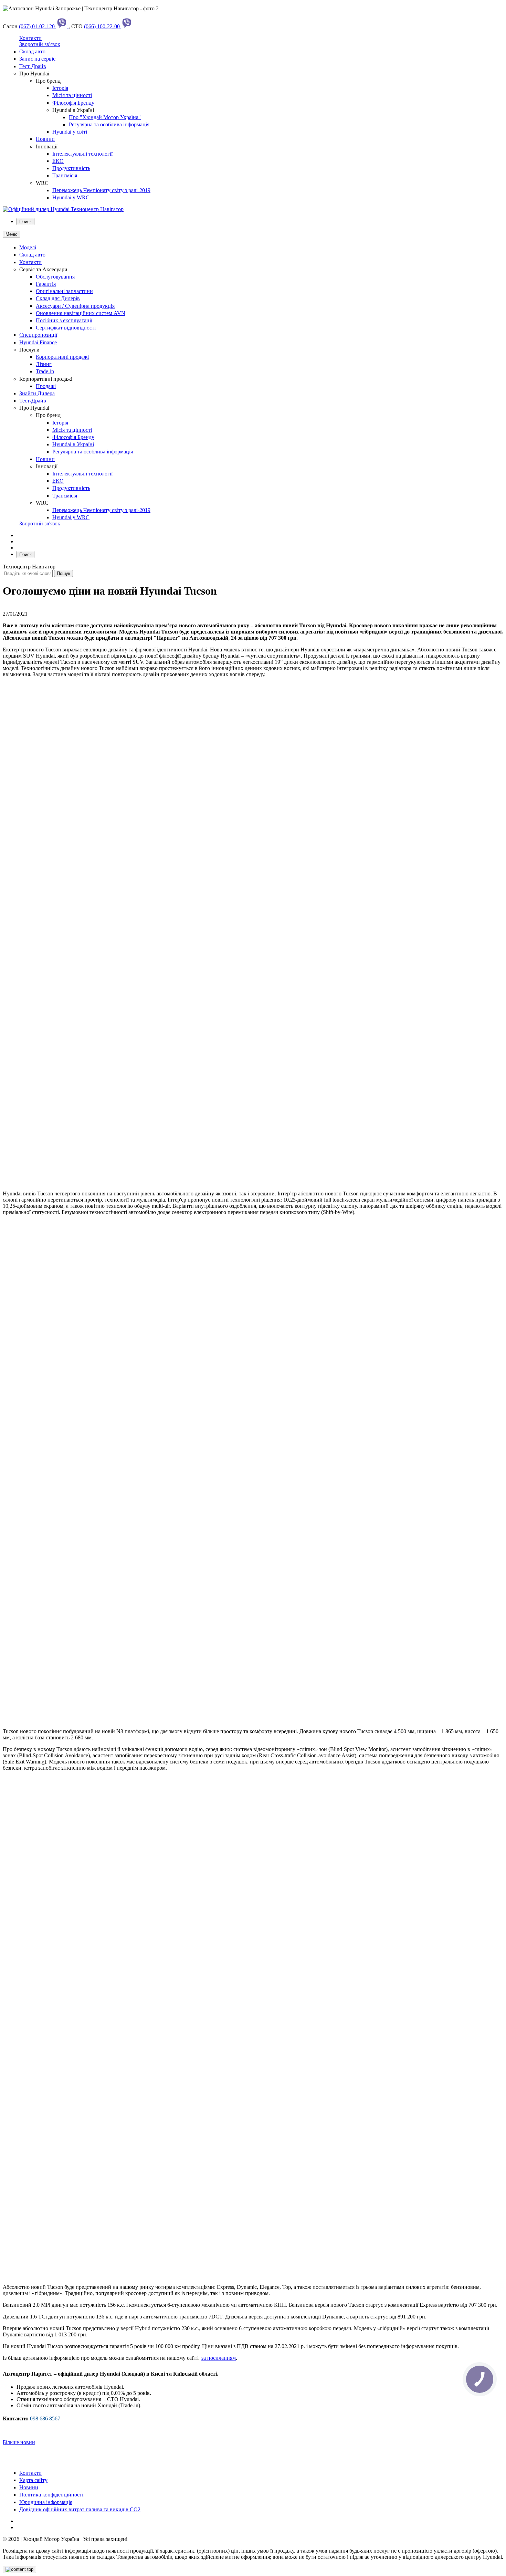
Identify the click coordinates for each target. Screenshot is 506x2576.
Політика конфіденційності (51, 2495)
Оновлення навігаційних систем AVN (81, 313)
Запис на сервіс (37, 59)
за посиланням (219, 2358)
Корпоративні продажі (62, 357)
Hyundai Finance (38, 342)
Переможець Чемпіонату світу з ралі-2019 (101, 190)
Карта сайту (33, 2480)
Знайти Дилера (37, 393)
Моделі (28, 247)
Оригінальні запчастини (64, 291)
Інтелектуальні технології (82, 154)
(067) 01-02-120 (38, 26)
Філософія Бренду (73, 103)
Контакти (30, 38)
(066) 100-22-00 (103, 26)
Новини (45, 139)
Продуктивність (71, 168)
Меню (12, 234)
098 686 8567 (45, 2418)
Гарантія (46, 284)
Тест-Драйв (33, 66)
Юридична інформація (46, 2502)
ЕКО (58, 161)
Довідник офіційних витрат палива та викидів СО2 (80, 2509)
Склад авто (32, 51)
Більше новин (19, 2442)
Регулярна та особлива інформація (109, 124)
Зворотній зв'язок (40, 44)
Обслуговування (55, 277)
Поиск (25, 222)
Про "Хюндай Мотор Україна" (105, 117)
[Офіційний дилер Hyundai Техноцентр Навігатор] (63, 209)
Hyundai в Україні (73, 444)
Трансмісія (65, 175)
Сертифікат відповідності (66, 328)
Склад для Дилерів (58, 298)
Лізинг (44, 364)
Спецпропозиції (38, 335)
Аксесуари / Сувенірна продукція (75, 306)
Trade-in (45, 371)
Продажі (46, 386)
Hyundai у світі (70, 132)
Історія (60, 88)
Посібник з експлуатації (64, 320)
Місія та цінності (72, 95)
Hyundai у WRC (71, 197)
